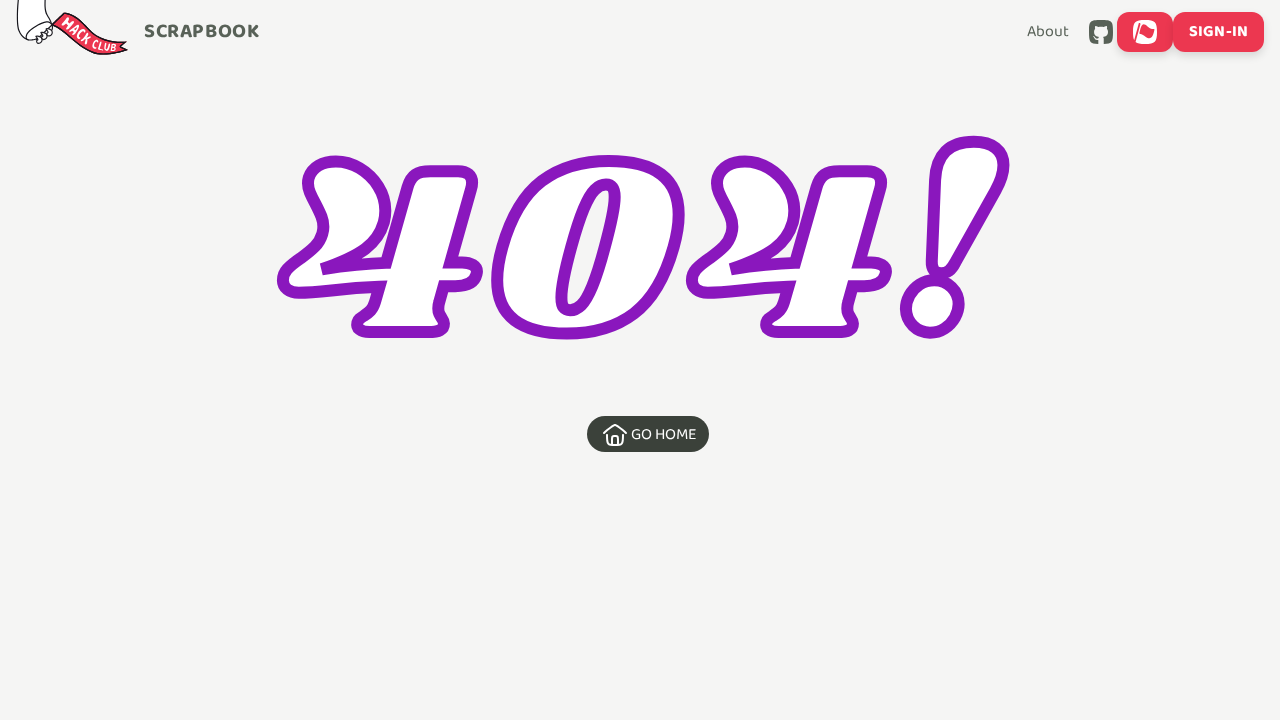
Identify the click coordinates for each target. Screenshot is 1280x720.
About (1048, 32)
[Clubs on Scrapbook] (1145, 32)
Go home (664, 434)
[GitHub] (1101, 32)
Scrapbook (201, 32)
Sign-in (1218, 31)
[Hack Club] (72, 32)
